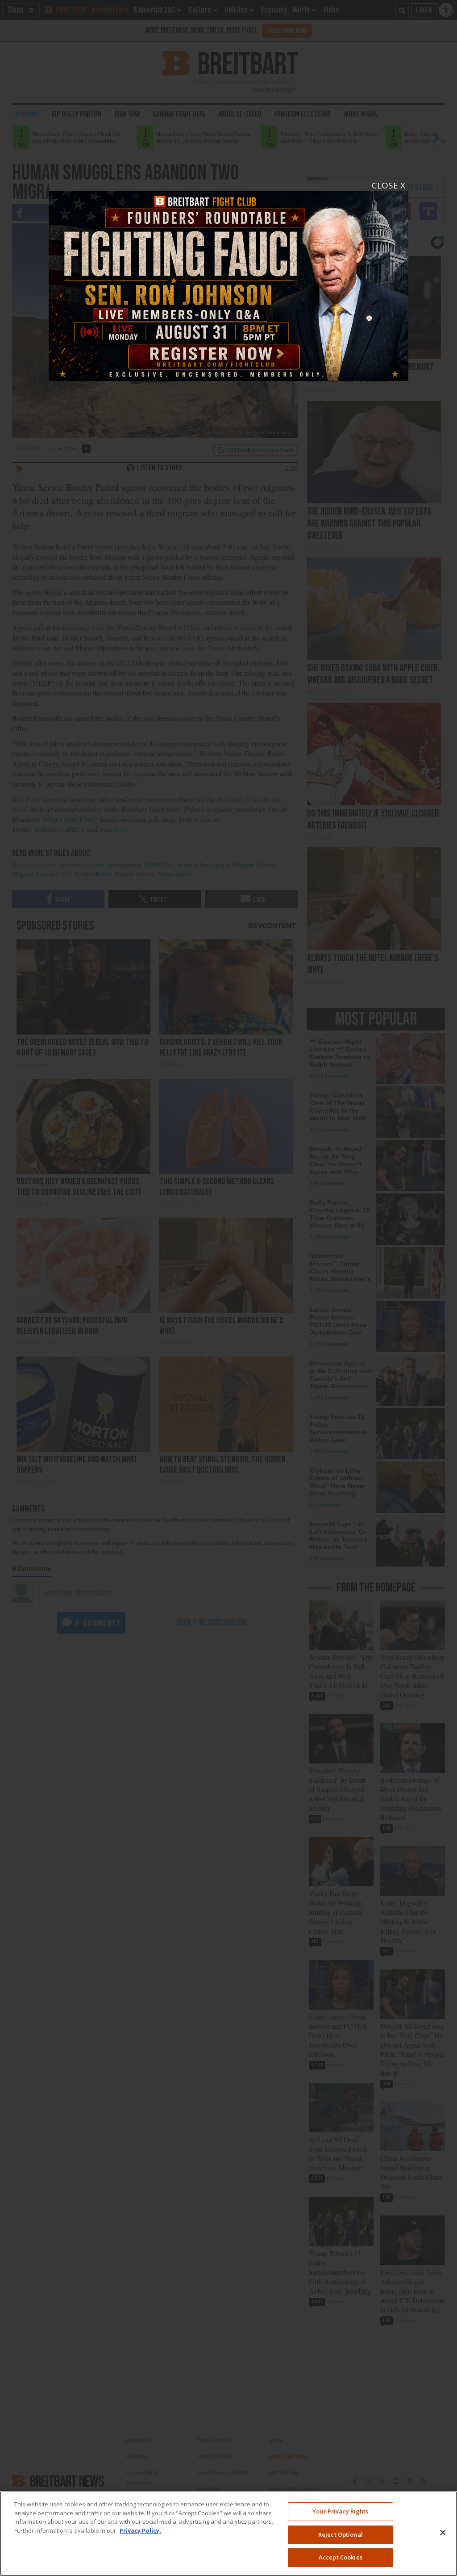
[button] (228, 1288)
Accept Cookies (341, 2557)
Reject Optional (341, 2534)
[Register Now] (228, 281)
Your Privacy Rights (340, 2511)
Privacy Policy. (140, 2530)
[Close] (443, 2533)
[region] (228, 2534)
